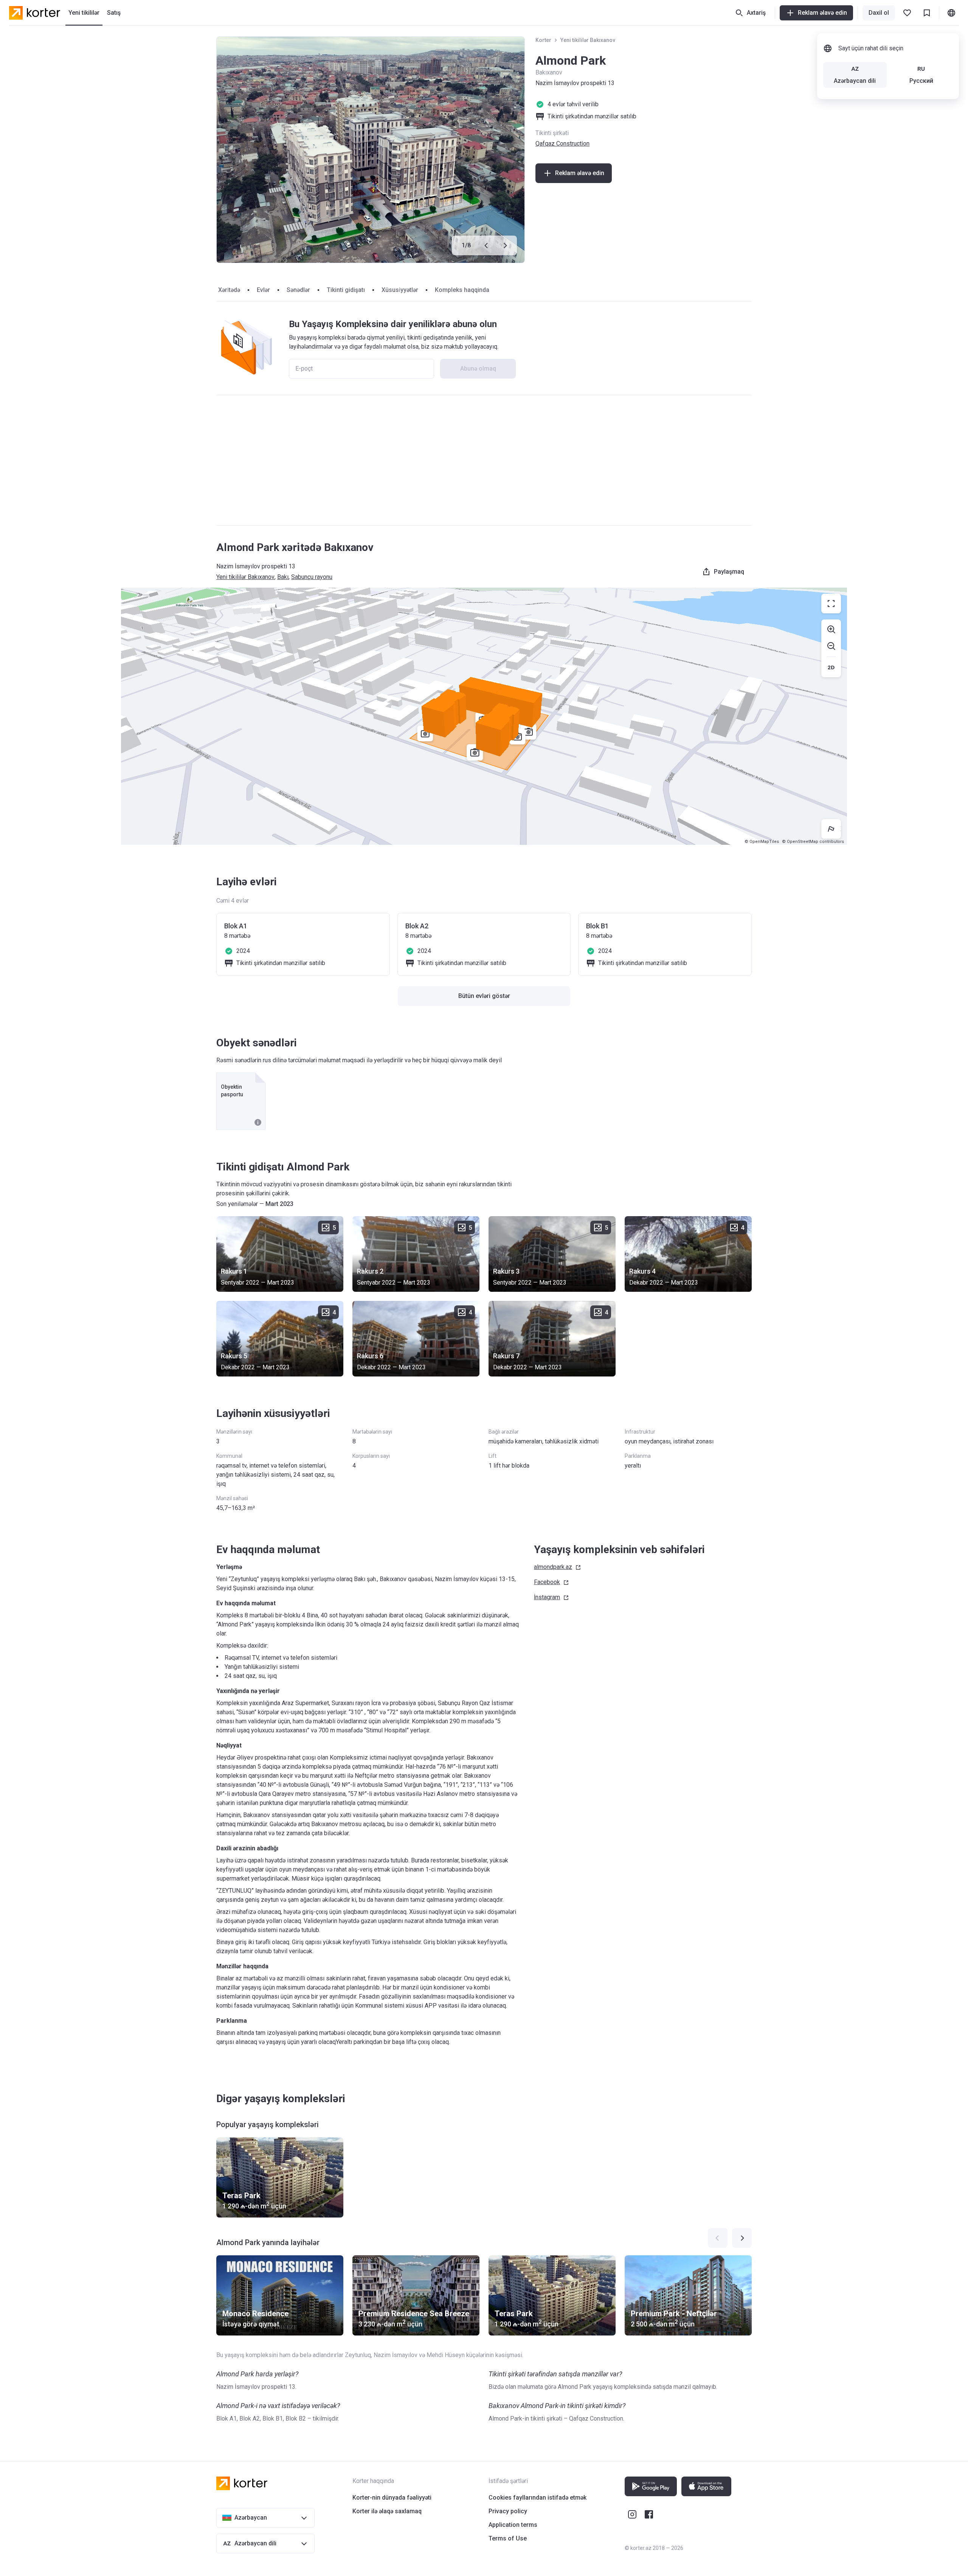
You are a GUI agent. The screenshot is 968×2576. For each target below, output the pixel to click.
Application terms (513, 2525)
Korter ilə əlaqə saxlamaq (387, 2511)
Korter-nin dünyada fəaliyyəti (392, 2498)
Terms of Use (508, 2538)
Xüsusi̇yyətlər (400, 290)
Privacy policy (508, 2511)
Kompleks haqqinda (462, 290)
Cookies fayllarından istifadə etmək (538, 2498)
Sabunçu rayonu (312, 577)
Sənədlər (298, 290)
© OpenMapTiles (762, 842)
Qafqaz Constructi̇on (562, 144)
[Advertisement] (484, 460)
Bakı (283, 577)
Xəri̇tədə (229, 290)
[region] (484, 716)
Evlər (263, 290)
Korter (543, 40)
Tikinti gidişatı (346, 290)
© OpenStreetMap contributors (813, 842)
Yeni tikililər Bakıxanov (588, 40)
